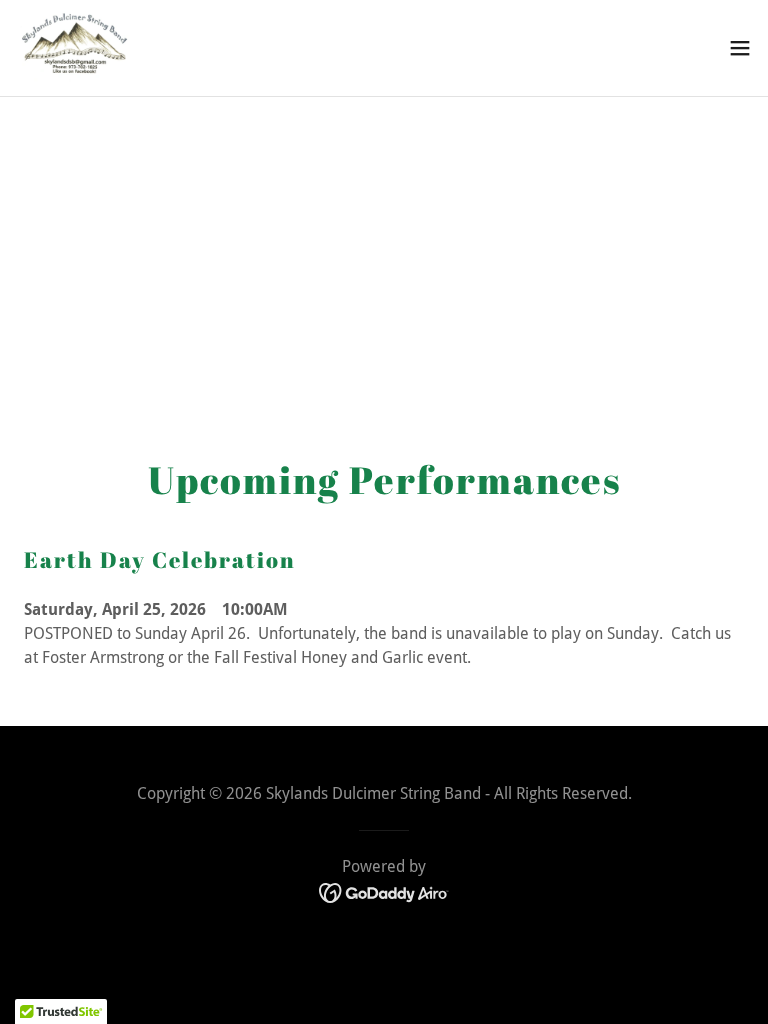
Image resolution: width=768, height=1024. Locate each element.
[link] (76, 48)
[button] (740, 48)
